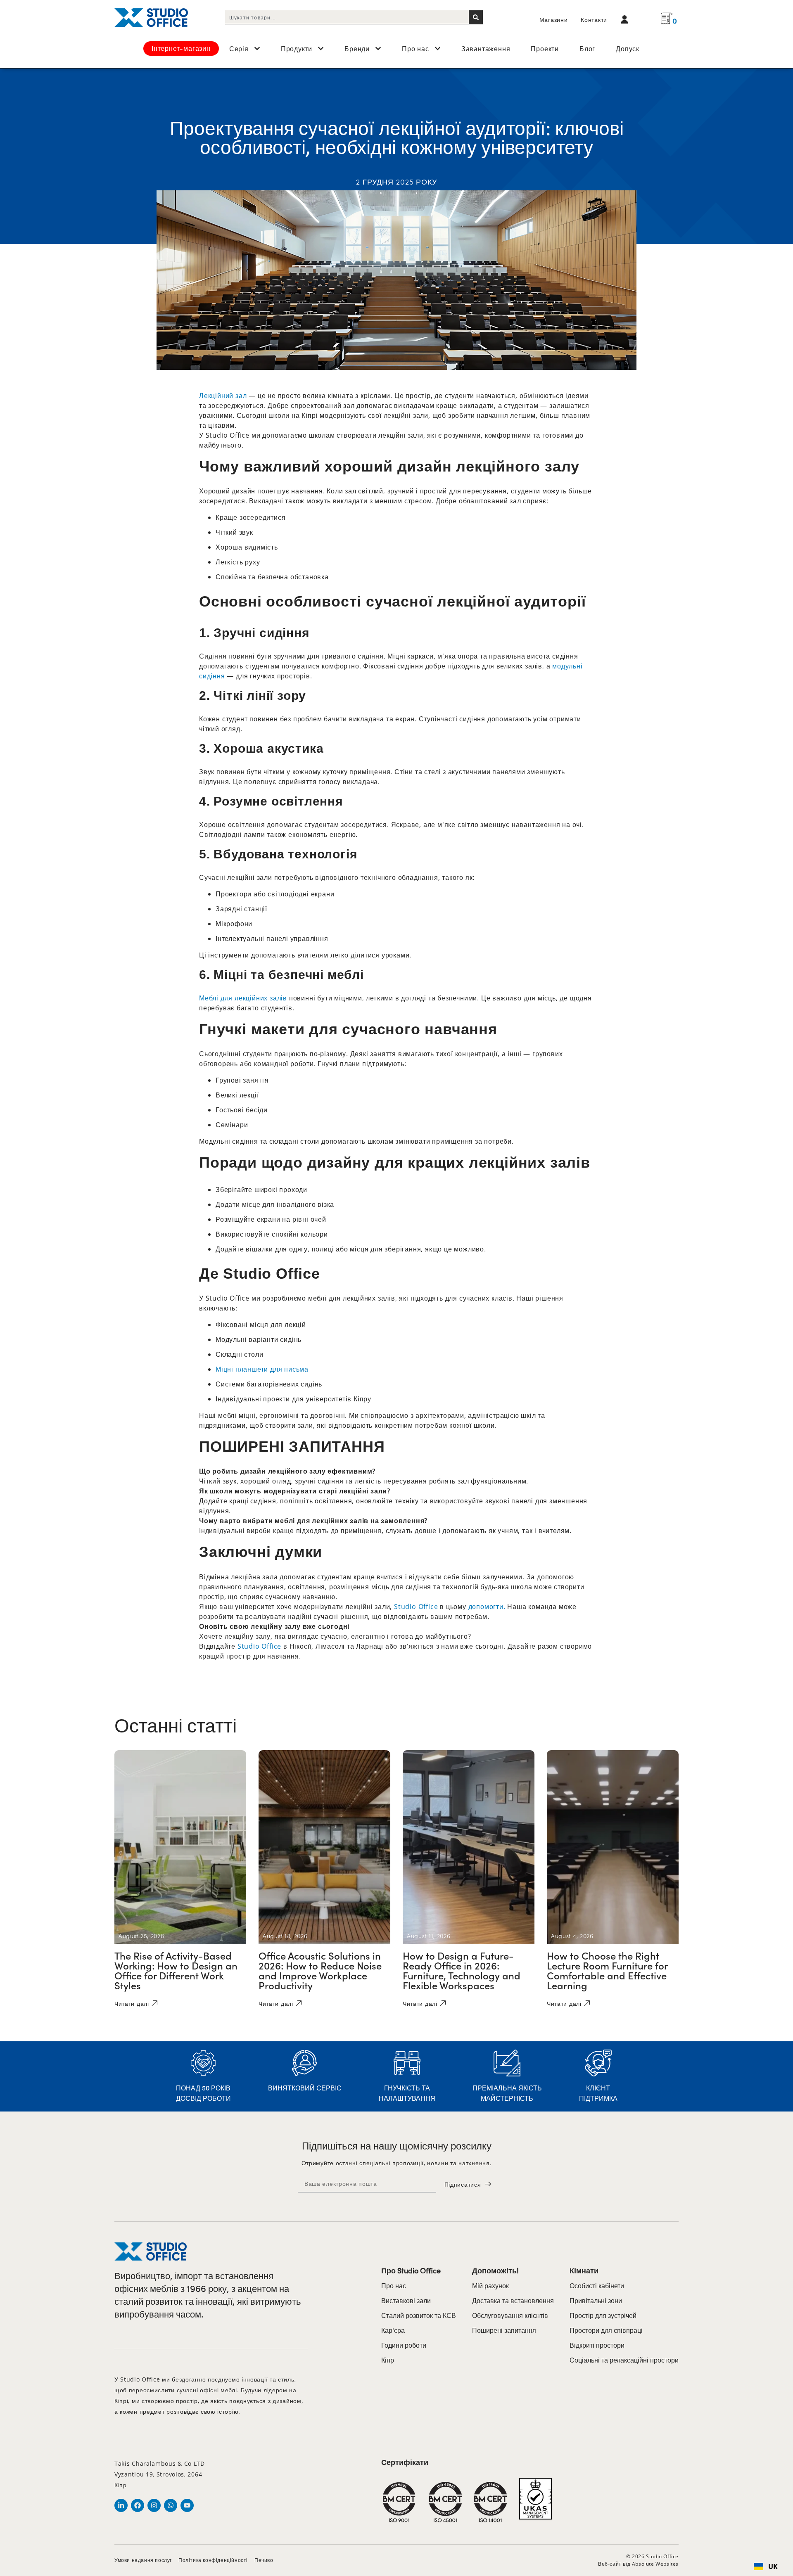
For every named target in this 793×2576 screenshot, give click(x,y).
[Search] (476, 17)
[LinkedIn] (121, 2505)
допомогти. (487, 1607)
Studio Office (417, 1607)
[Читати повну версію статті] (180, 1847)
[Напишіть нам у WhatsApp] (171, 2505)
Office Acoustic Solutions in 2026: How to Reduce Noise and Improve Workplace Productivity (320, 1970)
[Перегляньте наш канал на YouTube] (187, 2505)
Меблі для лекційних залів (243, 998)
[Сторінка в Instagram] (154, 2505)
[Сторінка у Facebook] (138, 2505)
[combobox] (347, 17)
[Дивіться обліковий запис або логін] (627, 19)
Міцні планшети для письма (262, 1369)
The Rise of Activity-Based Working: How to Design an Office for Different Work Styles (176, 1970)
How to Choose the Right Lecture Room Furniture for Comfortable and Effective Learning (607, 1970)
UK (773, 2567)
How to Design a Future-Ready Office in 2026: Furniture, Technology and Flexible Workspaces (462, 1970)
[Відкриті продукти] (321, 48)
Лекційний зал (223, 396)
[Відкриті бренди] (378, 48)
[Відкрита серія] (257, 48)
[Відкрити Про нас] (438, 48)
